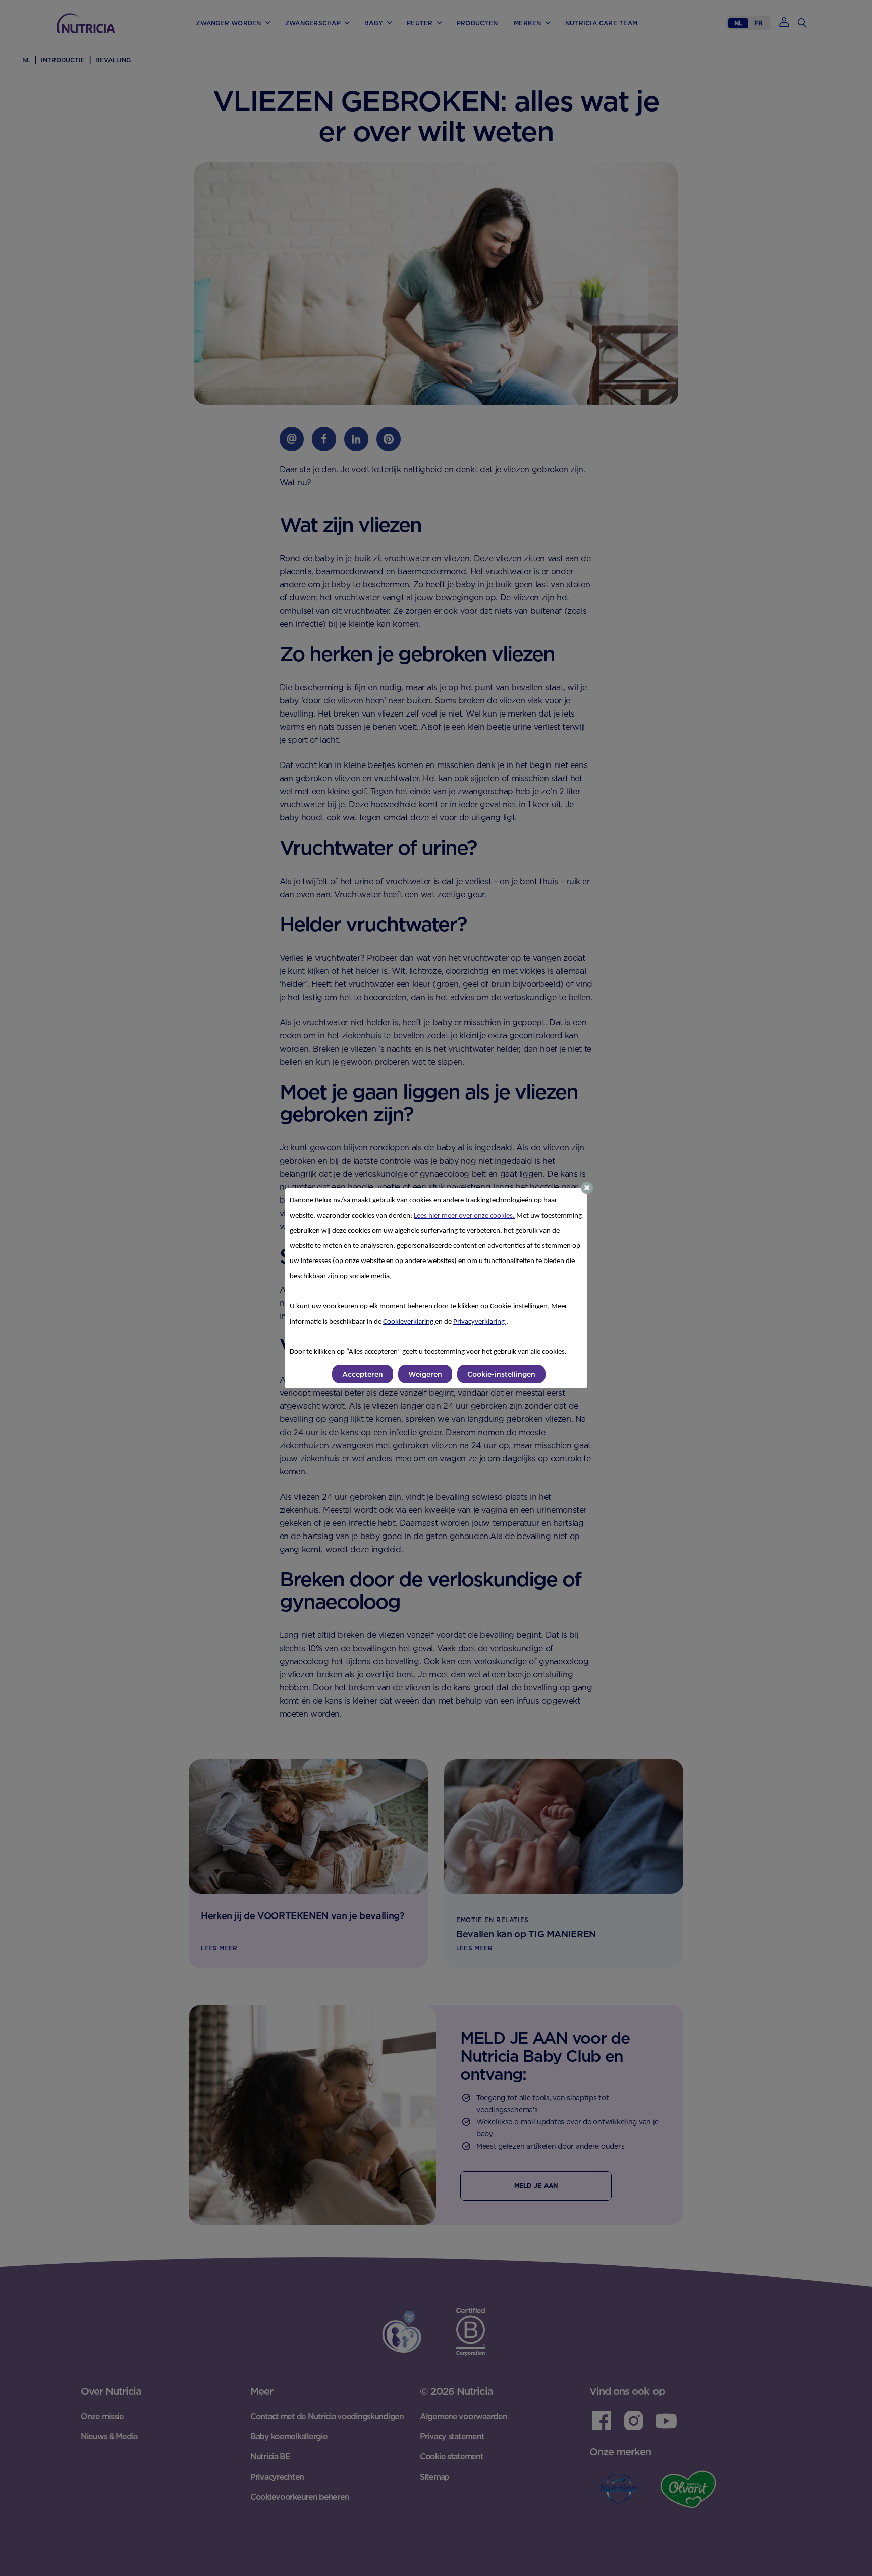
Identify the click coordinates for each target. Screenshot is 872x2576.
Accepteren (363, 1374)
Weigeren (425, 1374)
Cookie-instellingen (501, 1374)
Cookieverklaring (409, 1322)
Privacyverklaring (480, 1322)
